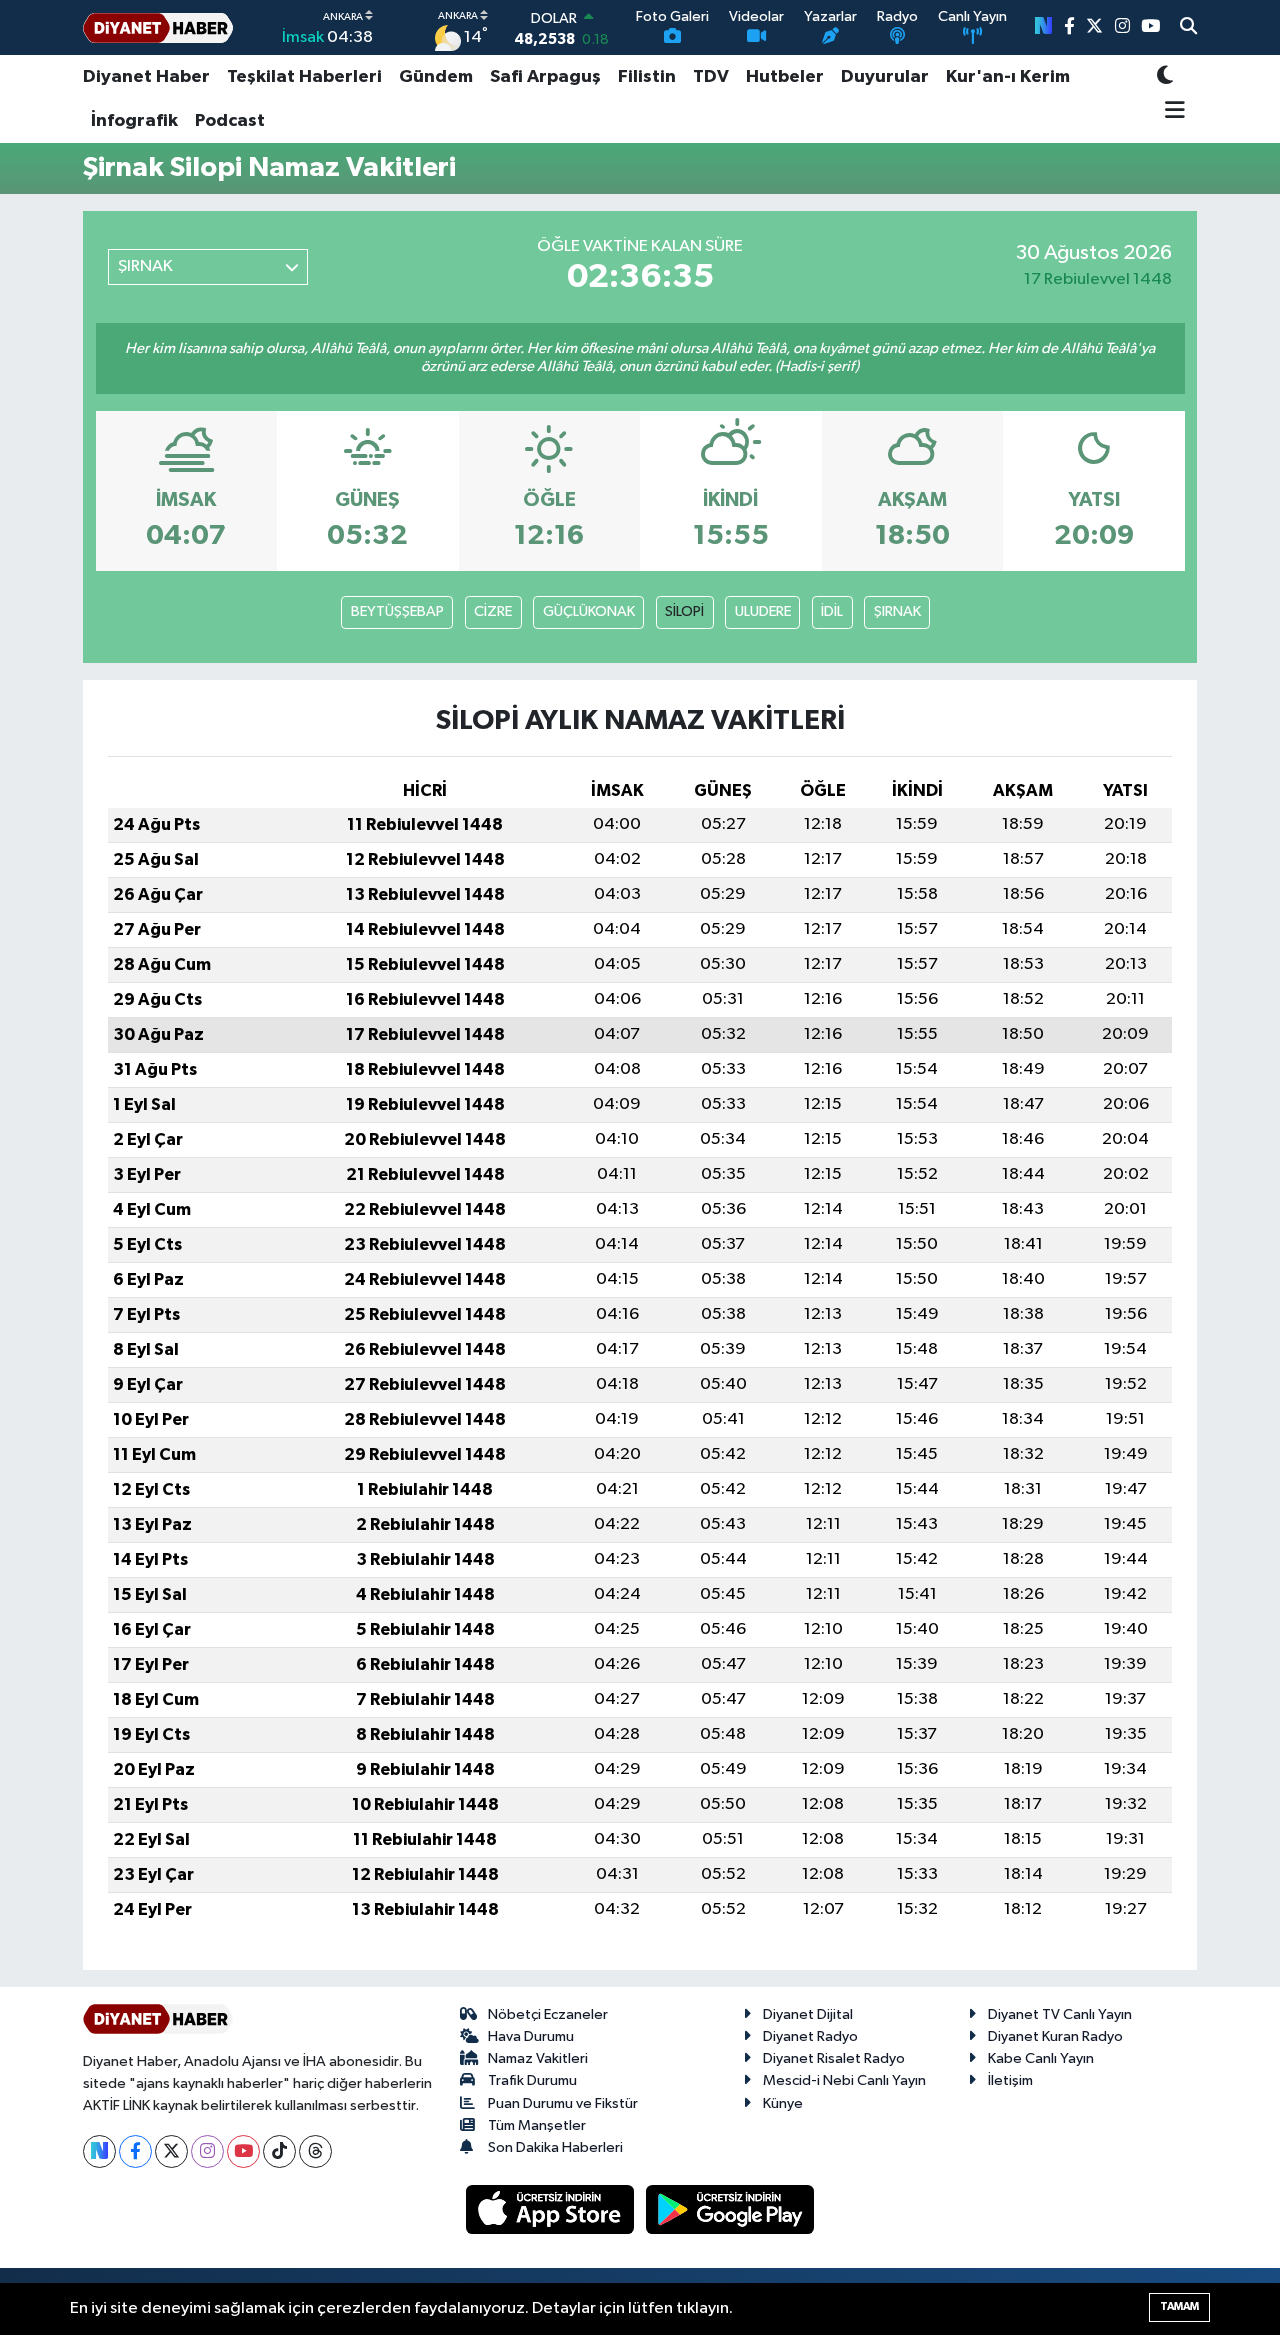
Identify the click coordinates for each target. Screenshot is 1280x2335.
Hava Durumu (531, 2036)
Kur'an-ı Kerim (1008, 77)
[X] (171, 2151)
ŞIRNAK (897, 611)
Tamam (1179, 2306)
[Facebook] (135, 2151)
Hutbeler (785, 77)
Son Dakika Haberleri (555, 2147)
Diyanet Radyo (810, 2036)
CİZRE (493, 611)
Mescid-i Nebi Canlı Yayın (844, 2080)
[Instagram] (207, 2151)
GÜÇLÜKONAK (589, 611)
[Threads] (315, 2151)
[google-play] (730, 2209)
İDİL (832, 611)
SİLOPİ (684, 611)
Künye (783, 2103)
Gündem (436, 77)
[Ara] (1188, 28)
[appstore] (552, 2209)
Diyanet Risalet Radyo (834, 2058)
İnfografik (134, 121)
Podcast (230, 121)
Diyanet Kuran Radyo (1055, 2036)
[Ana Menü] (1171, 112)
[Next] (99, 2151)
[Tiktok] (279, 2151)
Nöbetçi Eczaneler (548, 2014)
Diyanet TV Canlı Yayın (1060, 2014)
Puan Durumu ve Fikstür (563, 2103)
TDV (711, 77)
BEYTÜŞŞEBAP (397, 611)
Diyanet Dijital (808, 2014)
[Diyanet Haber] (158, 27)
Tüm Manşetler (537, 2125)
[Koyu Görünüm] (1165, 77)
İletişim (1010, 2080)
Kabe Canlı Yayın (1041, 2058)
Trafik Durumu (532, 2080)
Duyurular (885, 77)
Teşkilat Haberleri (304, 77)
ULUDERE (763, 611)
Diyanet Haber (146, 77)
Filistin (647, 77)
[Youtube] (243, 2151)
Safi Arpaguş (545, 77)
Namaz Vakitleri (538, 2058)
